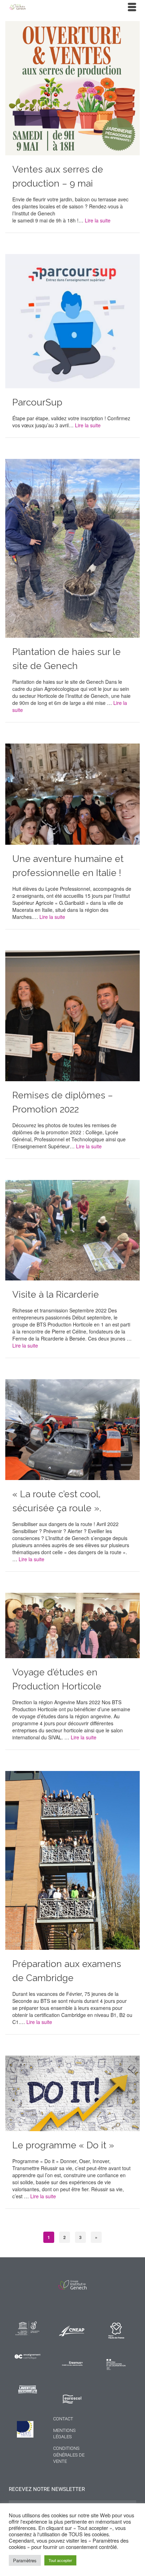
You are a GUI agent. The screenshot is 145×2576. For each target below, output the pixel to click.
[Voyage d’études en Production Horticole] (72, 1624)
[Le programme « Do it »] (72, 2092)
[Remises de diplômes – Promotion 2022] (72, 1015)
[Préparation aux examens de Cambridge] (72, 1860)
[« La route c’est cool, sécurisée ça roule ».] (72, 1429)
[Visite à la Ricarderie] (72, 1229)
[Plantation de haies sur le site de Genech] (72, 547)
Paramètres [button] (25, 2560)
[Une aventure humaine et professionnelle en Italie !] (72, 793)
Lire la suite (98, 220)
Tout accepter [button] (60, 2560)
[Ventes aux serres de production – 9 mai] (72, 87)
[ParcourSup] (72, 320)
